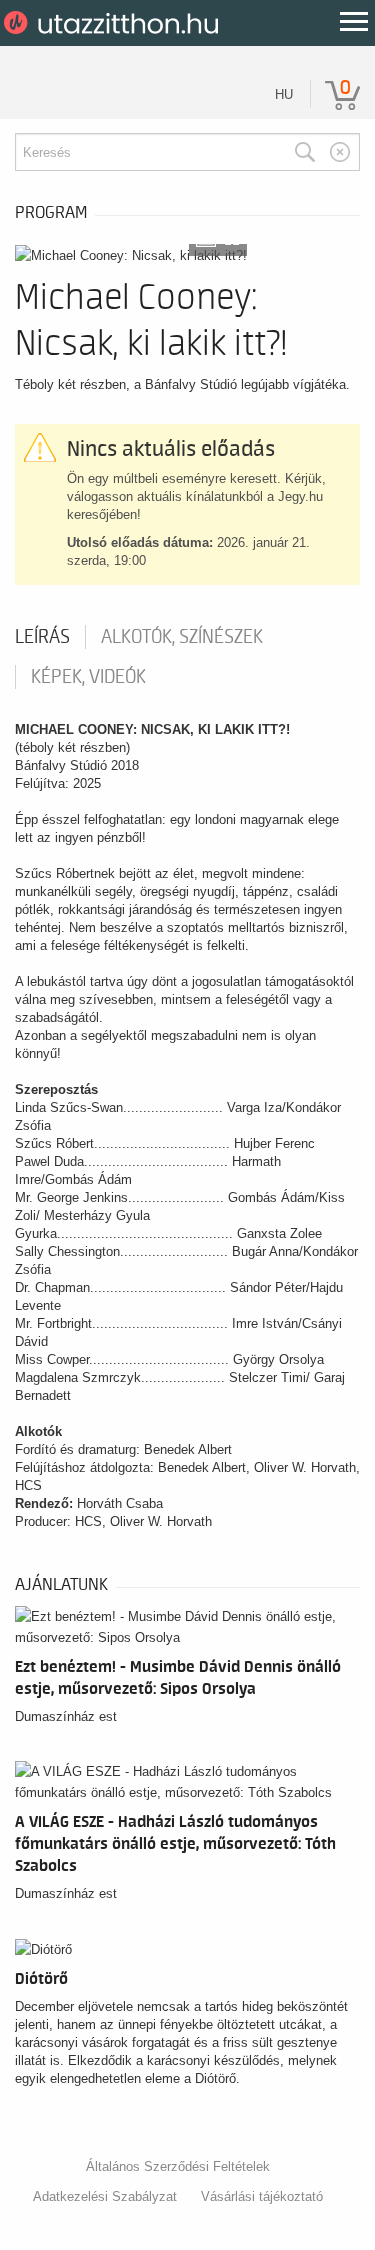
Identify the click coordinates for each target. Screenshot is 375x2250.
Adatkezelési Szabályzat (105, 2196)
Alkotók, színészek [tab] (182, 637)
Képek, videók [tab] (88, 677)
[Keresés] (305, 152)
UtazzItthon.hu (114, 23)
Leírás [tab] (42, 637)
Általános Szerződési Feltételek (178, 2166)
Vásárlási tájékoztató (262, 2196)
